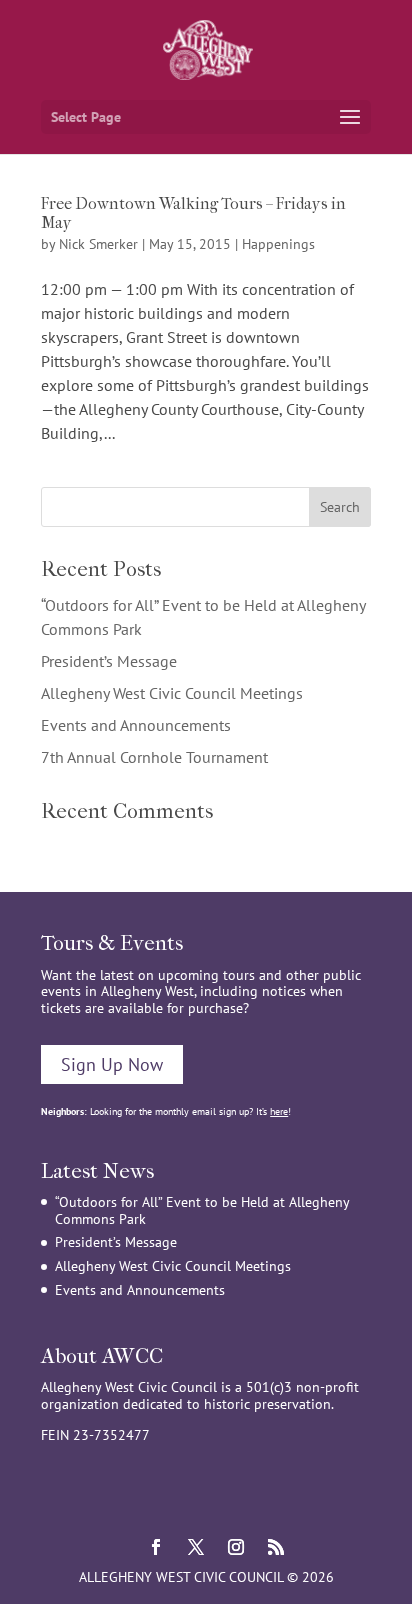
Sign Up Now (112, 1064)
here (279, 1111)
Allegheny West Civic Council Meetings (172, 693)
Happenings (278, 244)
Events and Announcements (136, 725)
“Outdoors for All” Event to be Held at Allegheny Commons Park (202, 1210)
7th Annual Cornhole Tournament (154, 757)
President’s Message (109, 661)
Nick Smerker (98, 244)
